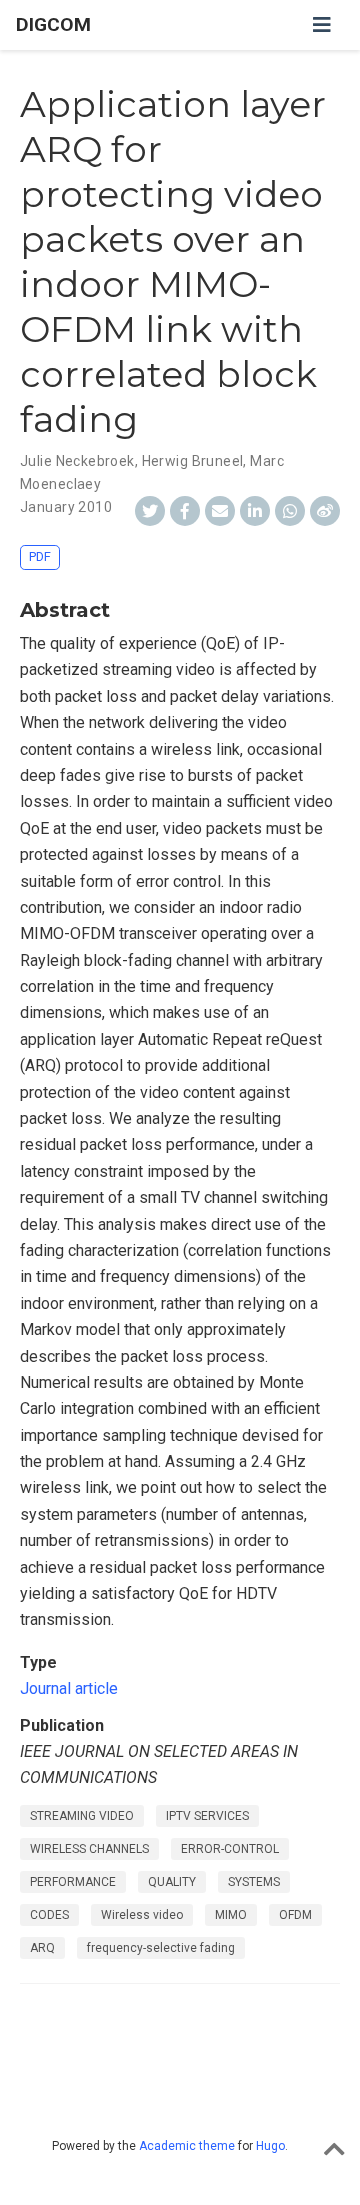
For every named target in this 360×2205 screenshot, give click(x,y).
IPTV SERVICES (207, 1816)
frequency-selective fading (161, 1948)
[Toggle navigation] (322, 25)
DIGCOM (53, 24)
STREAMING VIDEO (82, 1816)
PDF (40, 556)
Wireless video (142, 1915)
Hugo (270, 2146)
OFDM (295, 1915)
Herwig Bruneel (193, 461)
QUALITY (172, 1882)
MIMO (231, 1915)
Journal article (69, 1688)
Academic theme (187, 2146)
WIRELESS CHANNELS (89, 1849)
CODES (49, 1915)
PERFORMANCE (73, 1882)
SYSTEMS (254, 1882)
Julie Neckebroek (77, 461)
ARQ (42, 1948)
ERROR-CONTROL (230, 1849)
